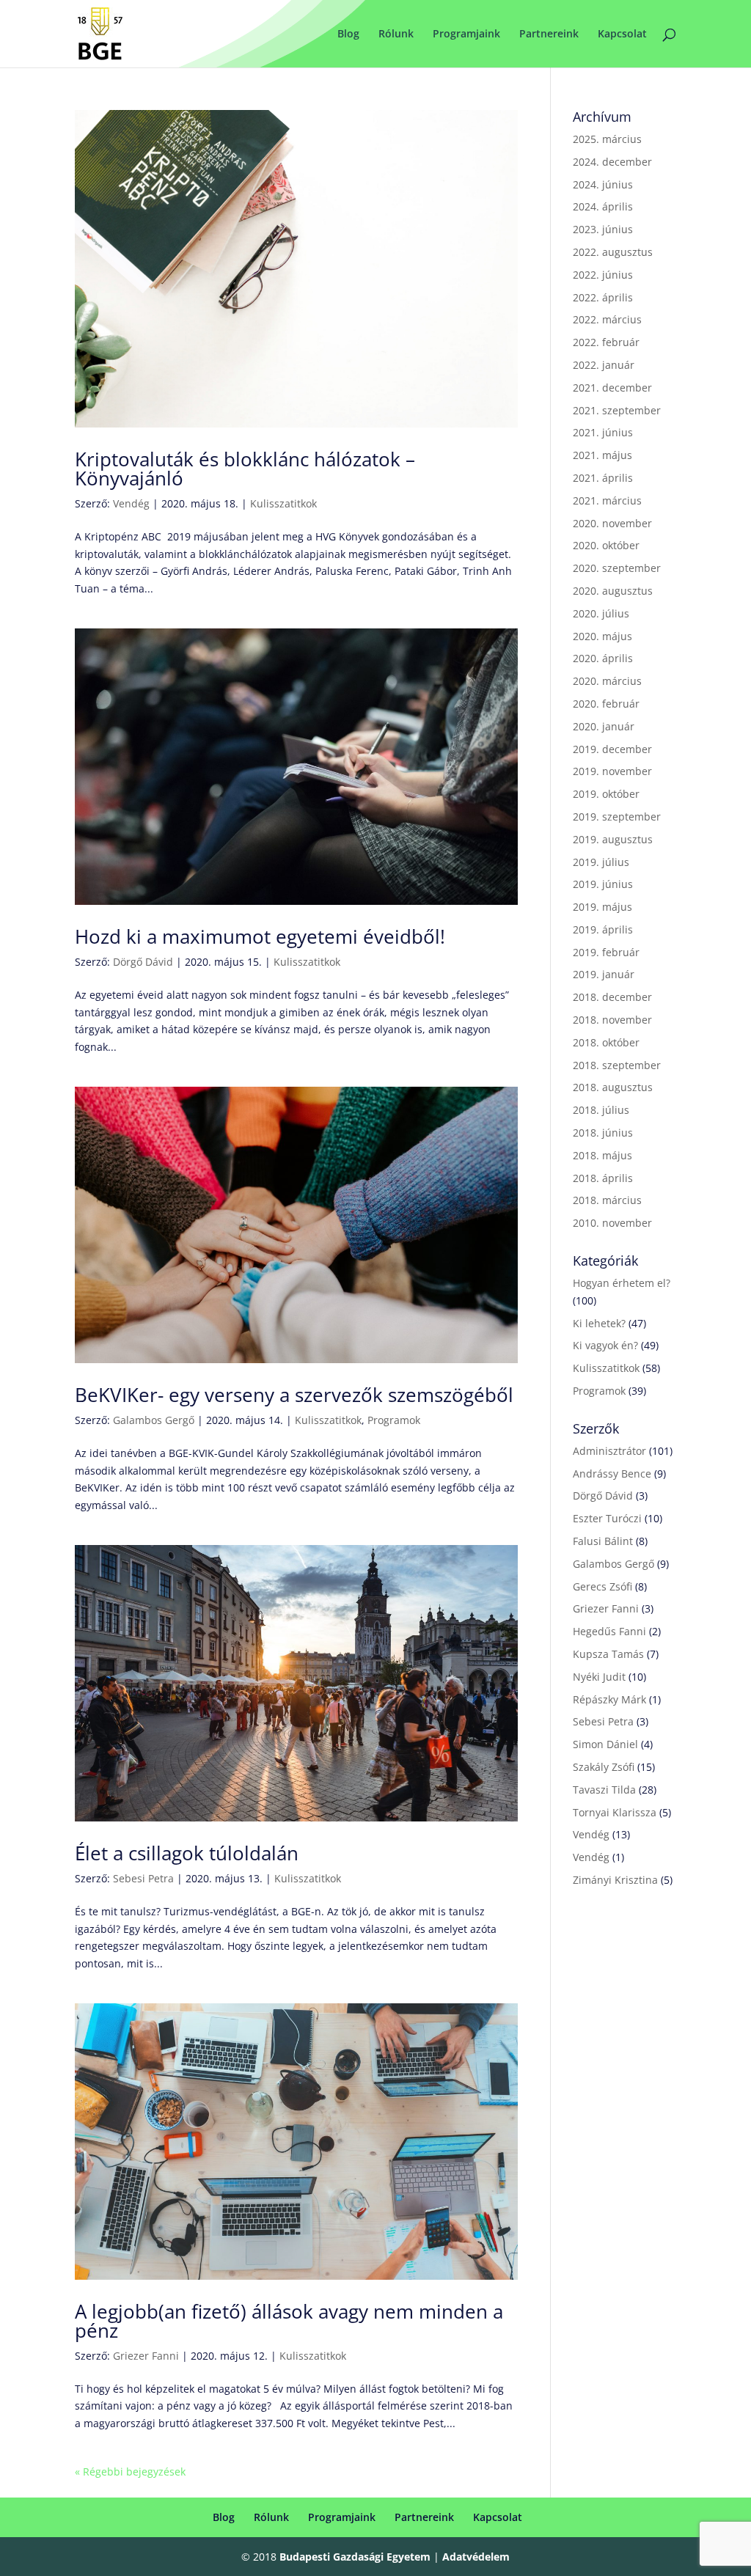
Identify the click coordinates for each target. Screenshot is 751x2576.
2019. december (612, 749)
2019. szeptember (617, 817)
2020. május (602, 636)
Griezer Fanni (146, 2356)
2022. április (603, 297)
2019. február (606, 952)
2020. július (601, 613)
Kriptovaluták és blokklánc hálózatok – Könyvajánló (245, 469)
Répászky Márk (609, 1699)
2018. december (612, 997)
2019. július (601, 862)
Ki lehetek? (599, 1323)
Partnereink (549, 34)
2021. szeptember (617, 410)
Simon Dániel (605, 1744)
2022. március (607, 319)
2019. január (604, 974)
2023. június (603, 229)
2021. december (612, 388)
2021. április (603, 478)
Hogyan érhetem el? (622, 1283)
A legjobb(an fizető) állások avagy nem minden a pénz (289, 2321)
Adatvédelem (476, 2557)
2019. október (606, 794)
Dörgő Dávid (143, 962)
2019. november (612, 771)
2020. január (604, 726)
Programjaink (466, 34)
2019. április (603, 929)
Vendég (131, 503)
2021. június (603, 432)
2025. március (607, 139)
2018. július (601, 1110)
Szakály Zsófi (604, 1767)
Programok (394, 1420)
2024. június (603, 184)
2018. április (603, 1178)
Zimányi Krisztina (615, 1880)
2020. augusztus (613, 591)
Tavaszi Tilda (604, 1790)
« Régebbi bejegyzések (130, 2472)
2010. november (612, 1223)
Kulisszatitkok (283, 503)
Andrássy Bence (612, 1474)
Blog (348, 34)
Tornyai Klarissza (615, 1812)
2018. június (603, 1133)
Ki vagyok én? (605, 1345)
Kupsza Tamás (608, 1654)
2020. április (603, 658)
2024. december (612, 162)
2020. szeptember (617, 568)
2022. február (606, 342)
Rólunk (396, 34)
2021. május (602, 455)
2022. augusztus (613, 252)
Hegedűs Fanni (609, 1631)
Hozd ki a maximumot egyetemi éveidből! (260, 936)
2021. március (607, 500)
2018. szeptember (617, 1065)
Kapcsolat (622, 34)
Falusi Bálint (603, 1541)
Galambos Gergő (154, 1420)
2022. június (603, 275)
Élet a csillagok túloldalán (187, 1853)
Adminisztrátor (609, 1451)
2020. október (606, 545)
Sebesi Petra (143, 1878)
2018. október (606, 1042)
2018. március (607, 1200)
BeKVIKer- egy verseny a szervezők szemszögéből (294, 1395)
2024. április (603, 206)
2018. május (602, 1155)
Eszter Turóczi (607, 1518)
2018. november (612, 1020)
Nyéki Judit (599, 1677)
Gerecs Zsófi (602, 1586)
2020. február (606, 704)
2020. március (607, 681)
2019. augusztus (613, 839)
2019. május (602, 907)
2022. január (604, 365)
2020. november (612, 523)
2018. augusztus (613, 1087)
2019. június (603, 884)
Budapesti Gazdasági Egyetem (355, 2557)
